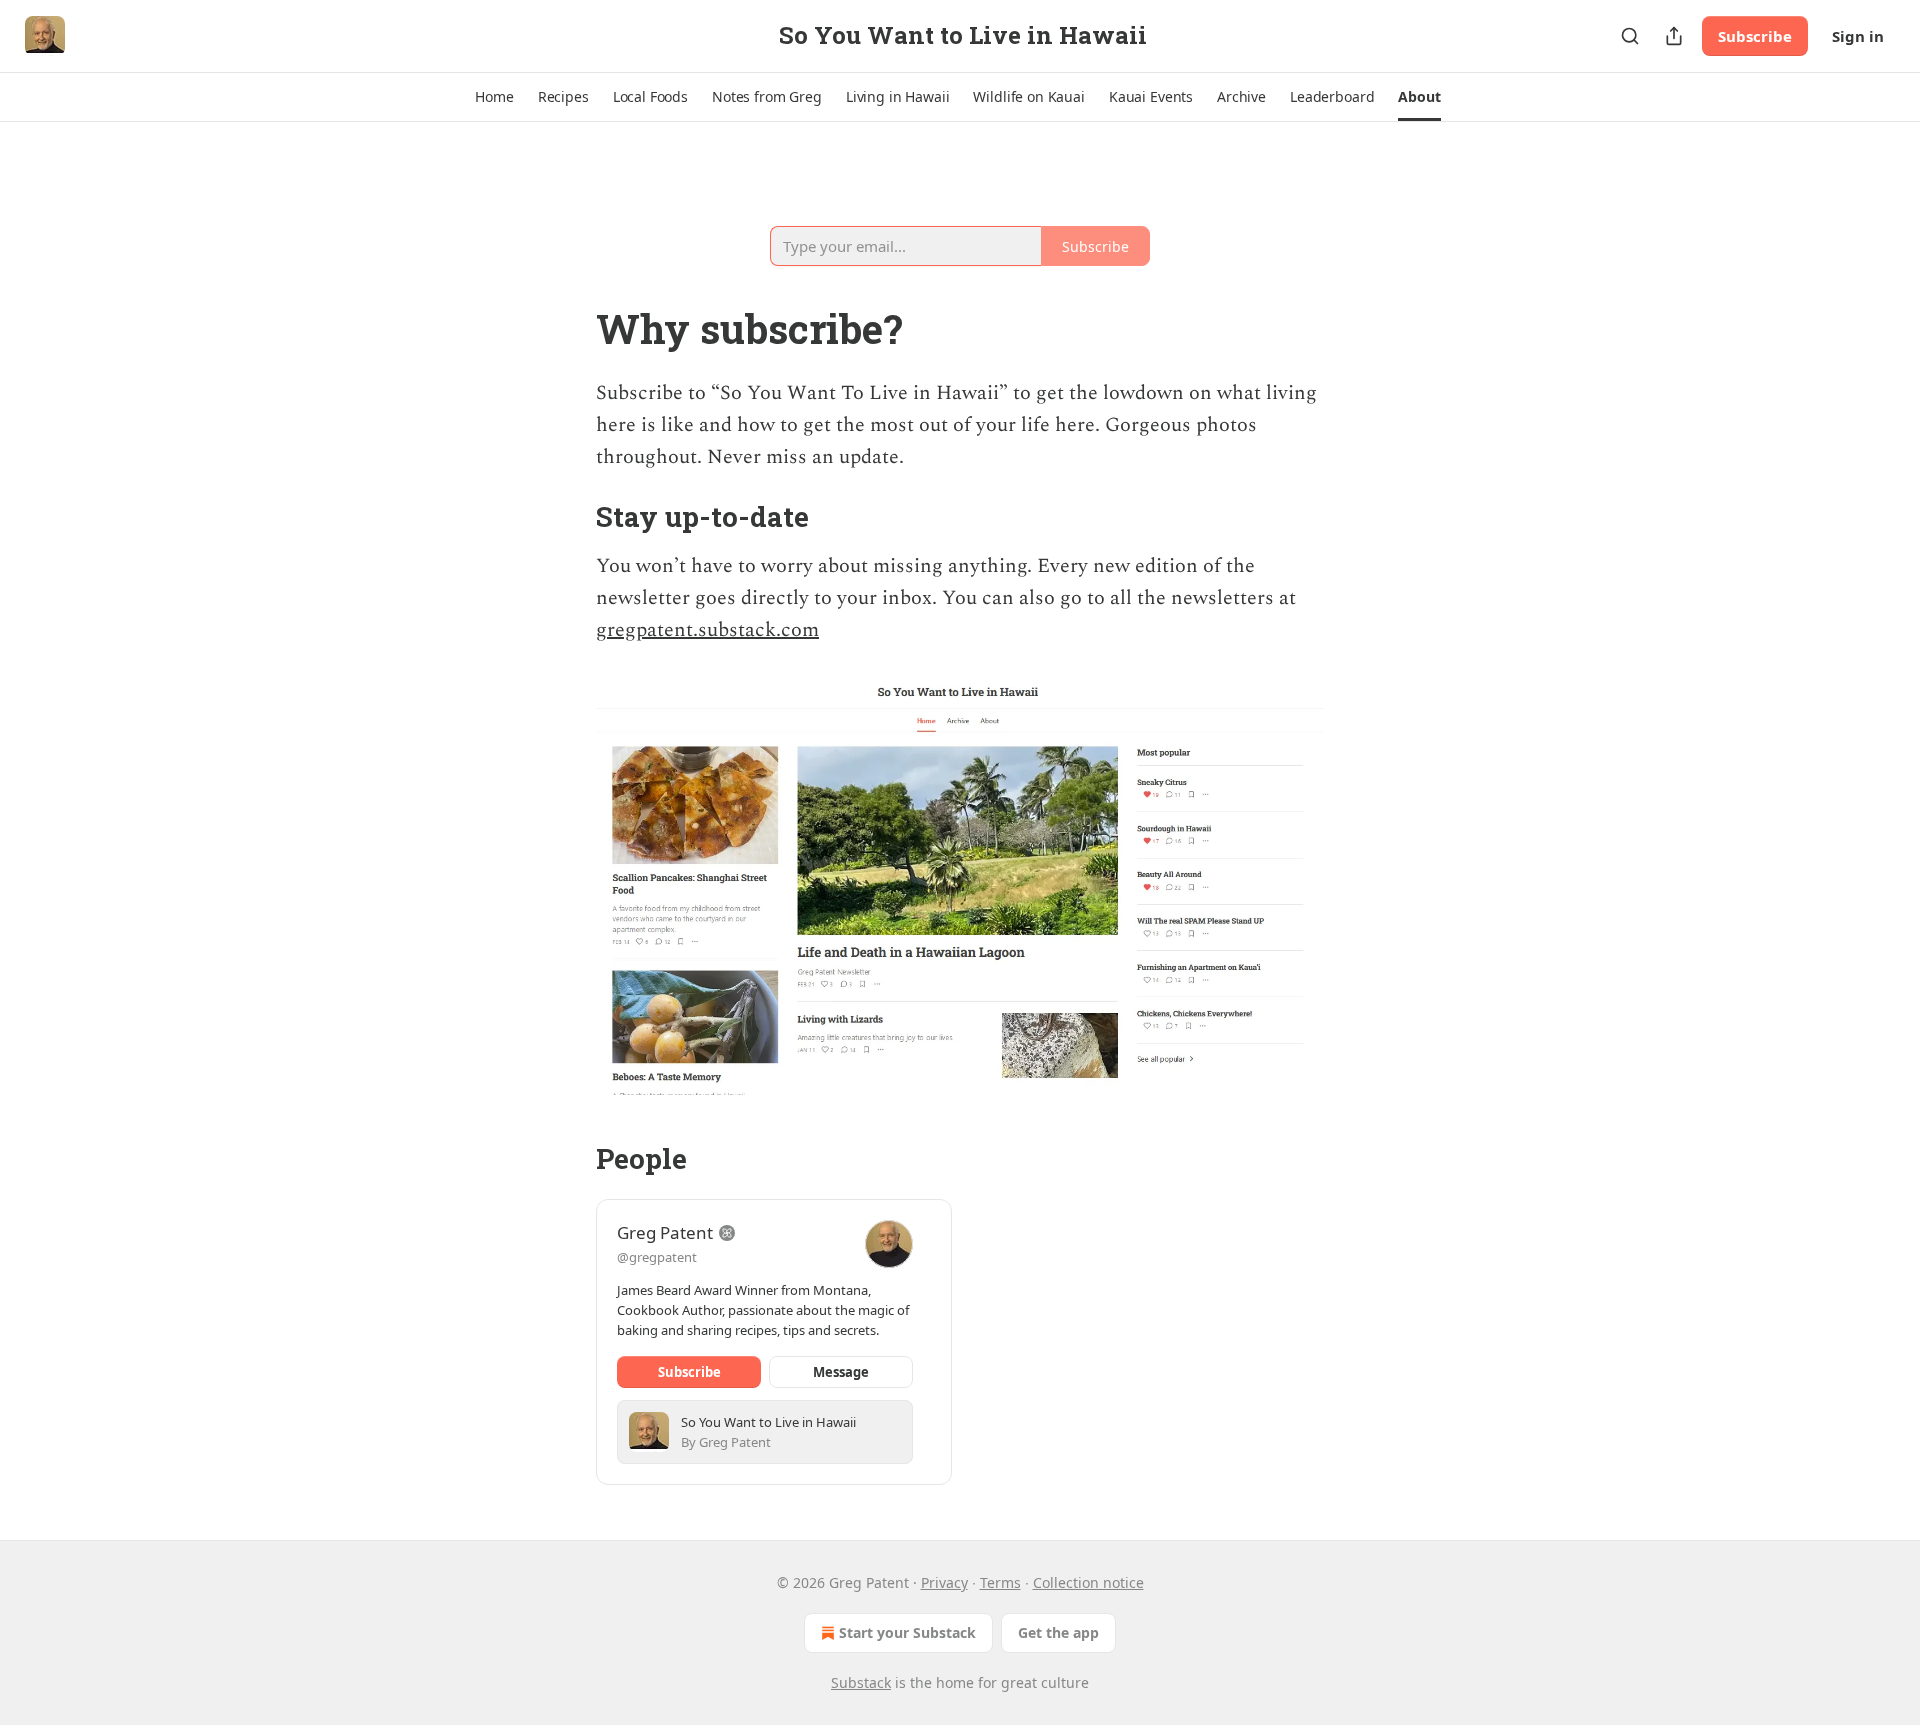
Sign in (1858, 36)
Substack (861, 1682)
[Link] (568, 226)
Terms (1000, 1582)
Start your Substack (907, 1632)
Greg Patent (665, 1232)
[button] (494, 97)
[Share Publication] (1674, 36)
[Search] (1630, 36)
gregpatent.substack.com (707, 630)
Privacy (944, 1582)
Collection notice (1088, 1582)
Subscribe (1755, 36)
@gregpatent (657, 1257)
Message (841, 1372)
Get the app (1058, 1632)
